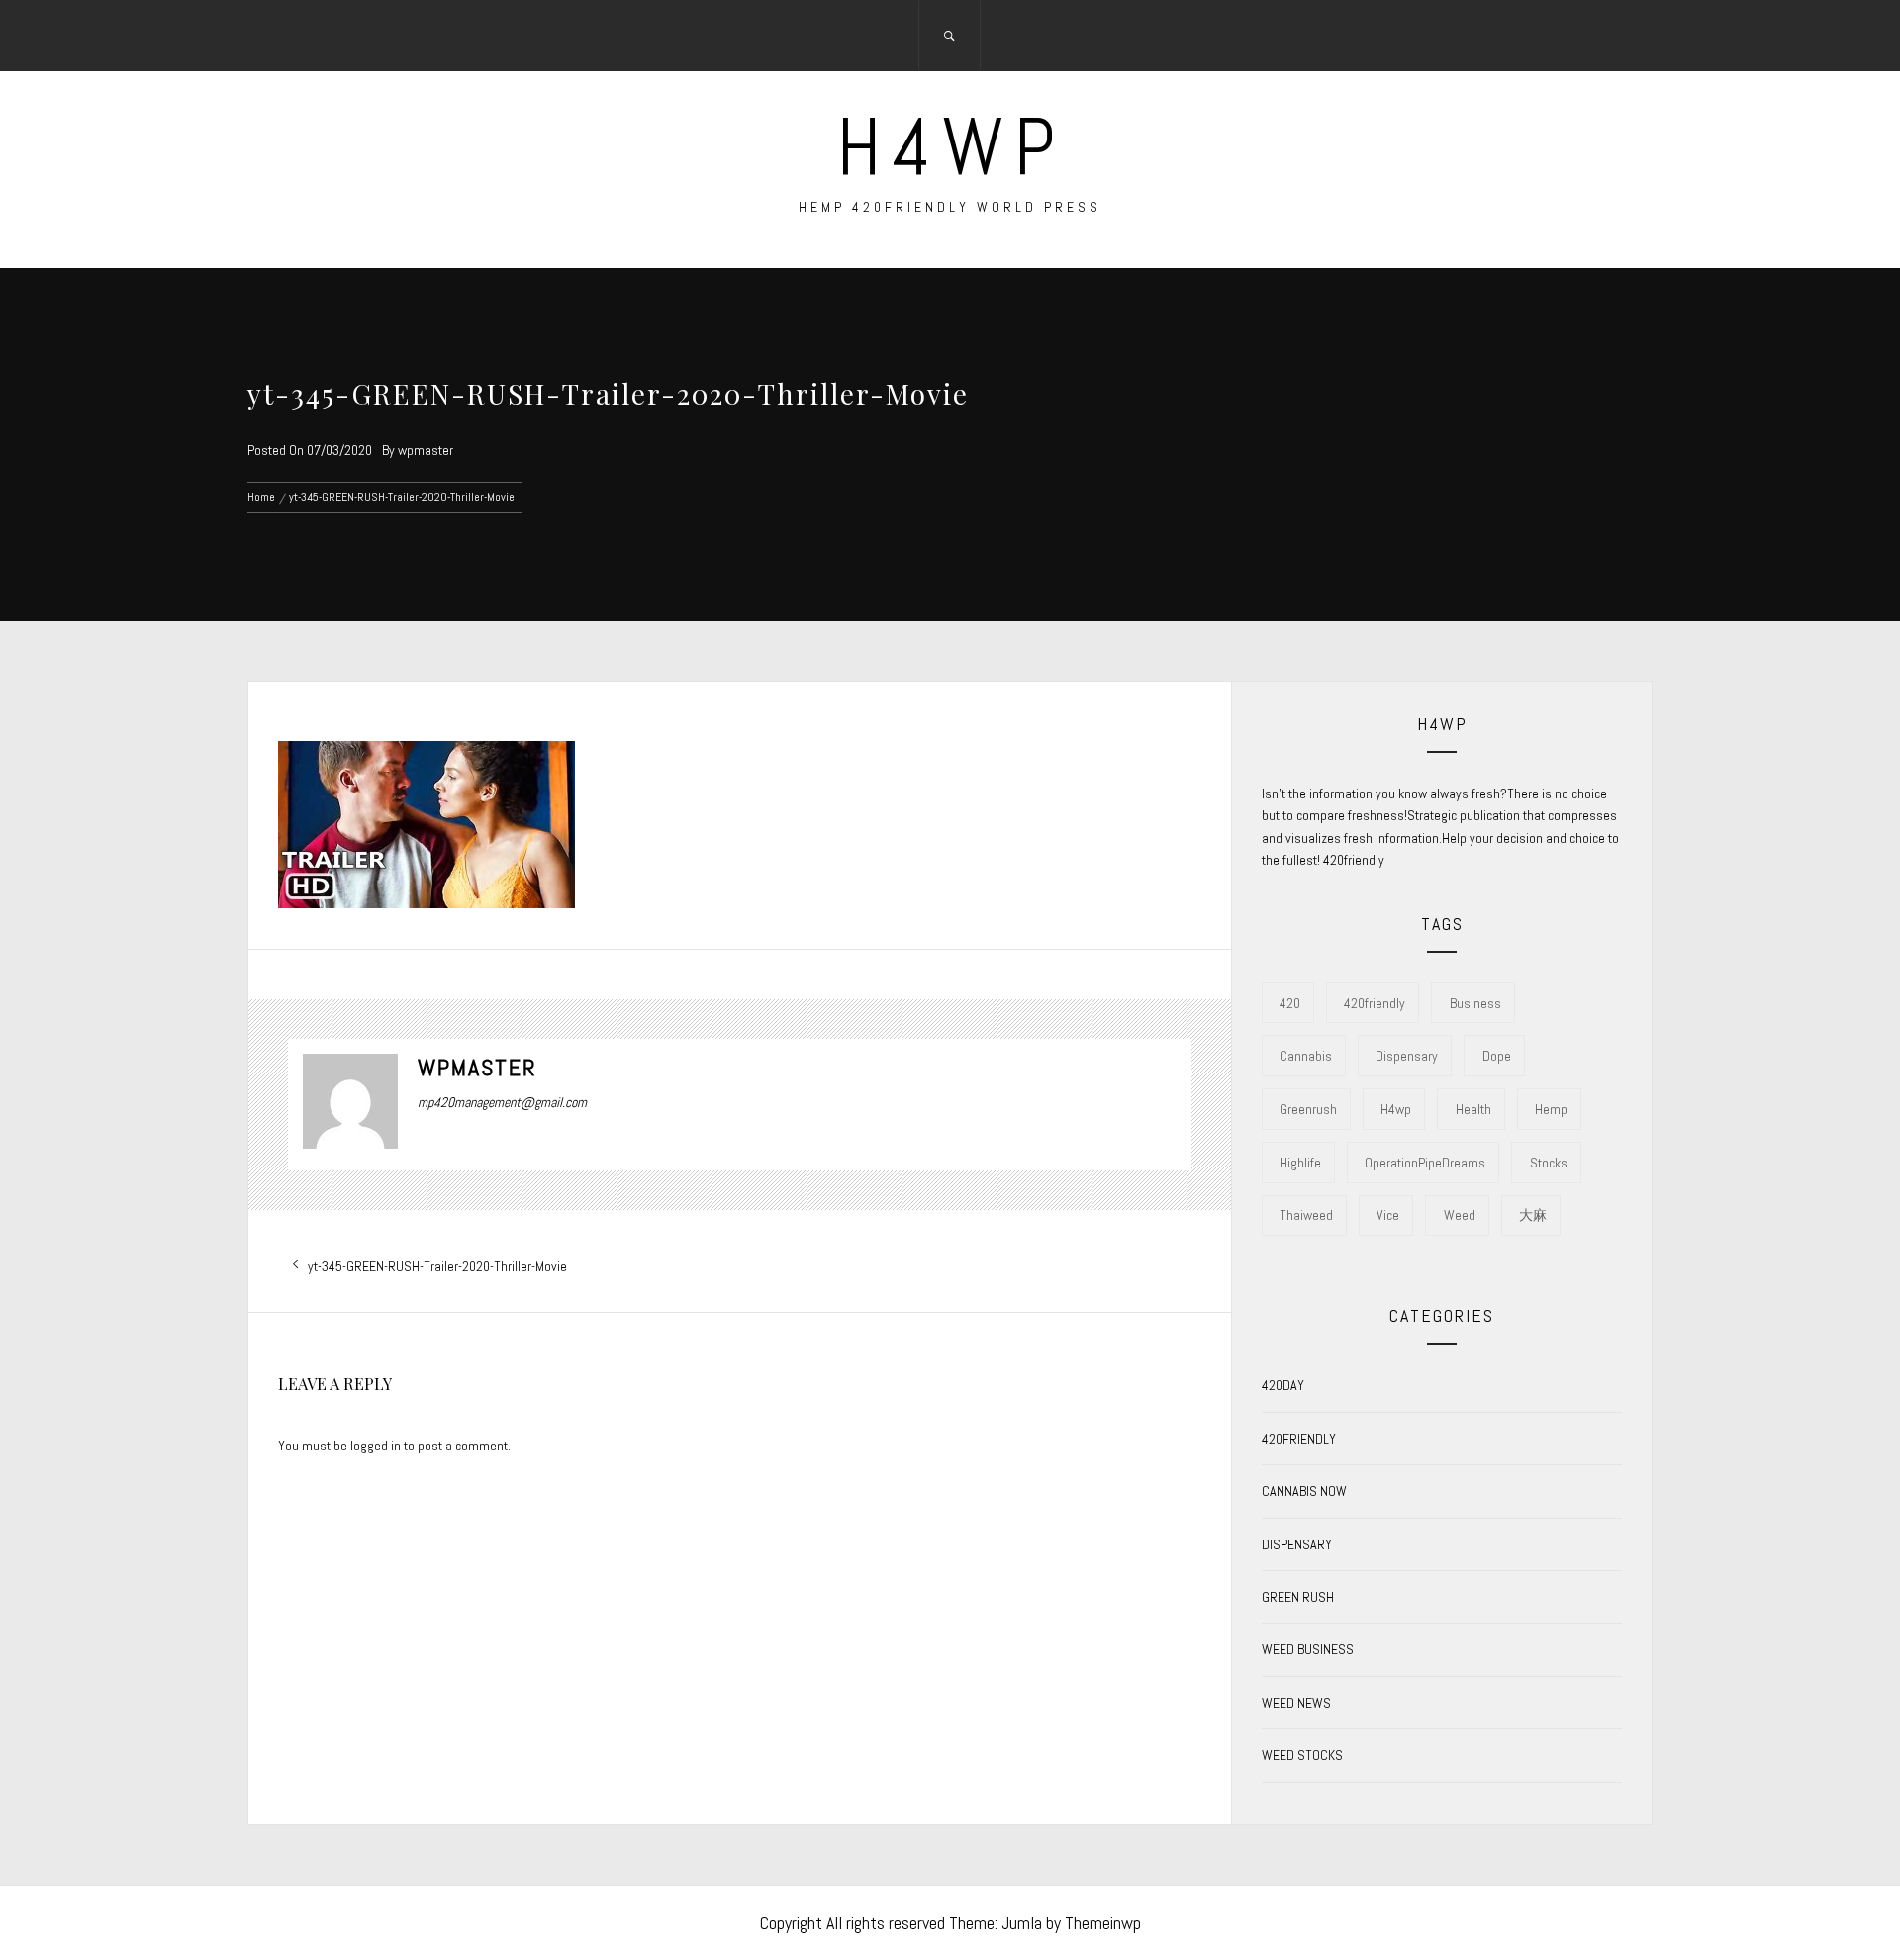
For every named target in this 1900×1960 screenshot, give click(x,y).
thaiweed (1306, 1215)
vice (1388, 1215)
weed (1460, 1215)
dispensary (1407, 1056)
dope (1497, 1056)
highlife (1300, 1163)
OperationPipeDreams (1425, 1163)
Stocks (1549, 1163)
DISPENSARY (1297, 1544)
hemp (1551, 1109)
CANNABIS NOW (1304, 1491)
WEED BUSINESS (1308, 1649)
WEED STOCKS (1302, 1755)
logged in (376, 1446)
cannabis (1306, 1056)
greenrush (1308, 1109)
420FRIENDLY (1299, 1439)
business (1475, 1003)
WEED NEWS (1296, 1703)
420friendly (1375, 1003)
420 (1290, 1003)
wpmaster (426, 450)
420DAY (1283, 1385)
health (1473, 1109)
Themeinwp (1103, 1923)
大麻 (1533, 1215)
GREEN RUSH (1298, 1597)
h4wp (950, 147)
